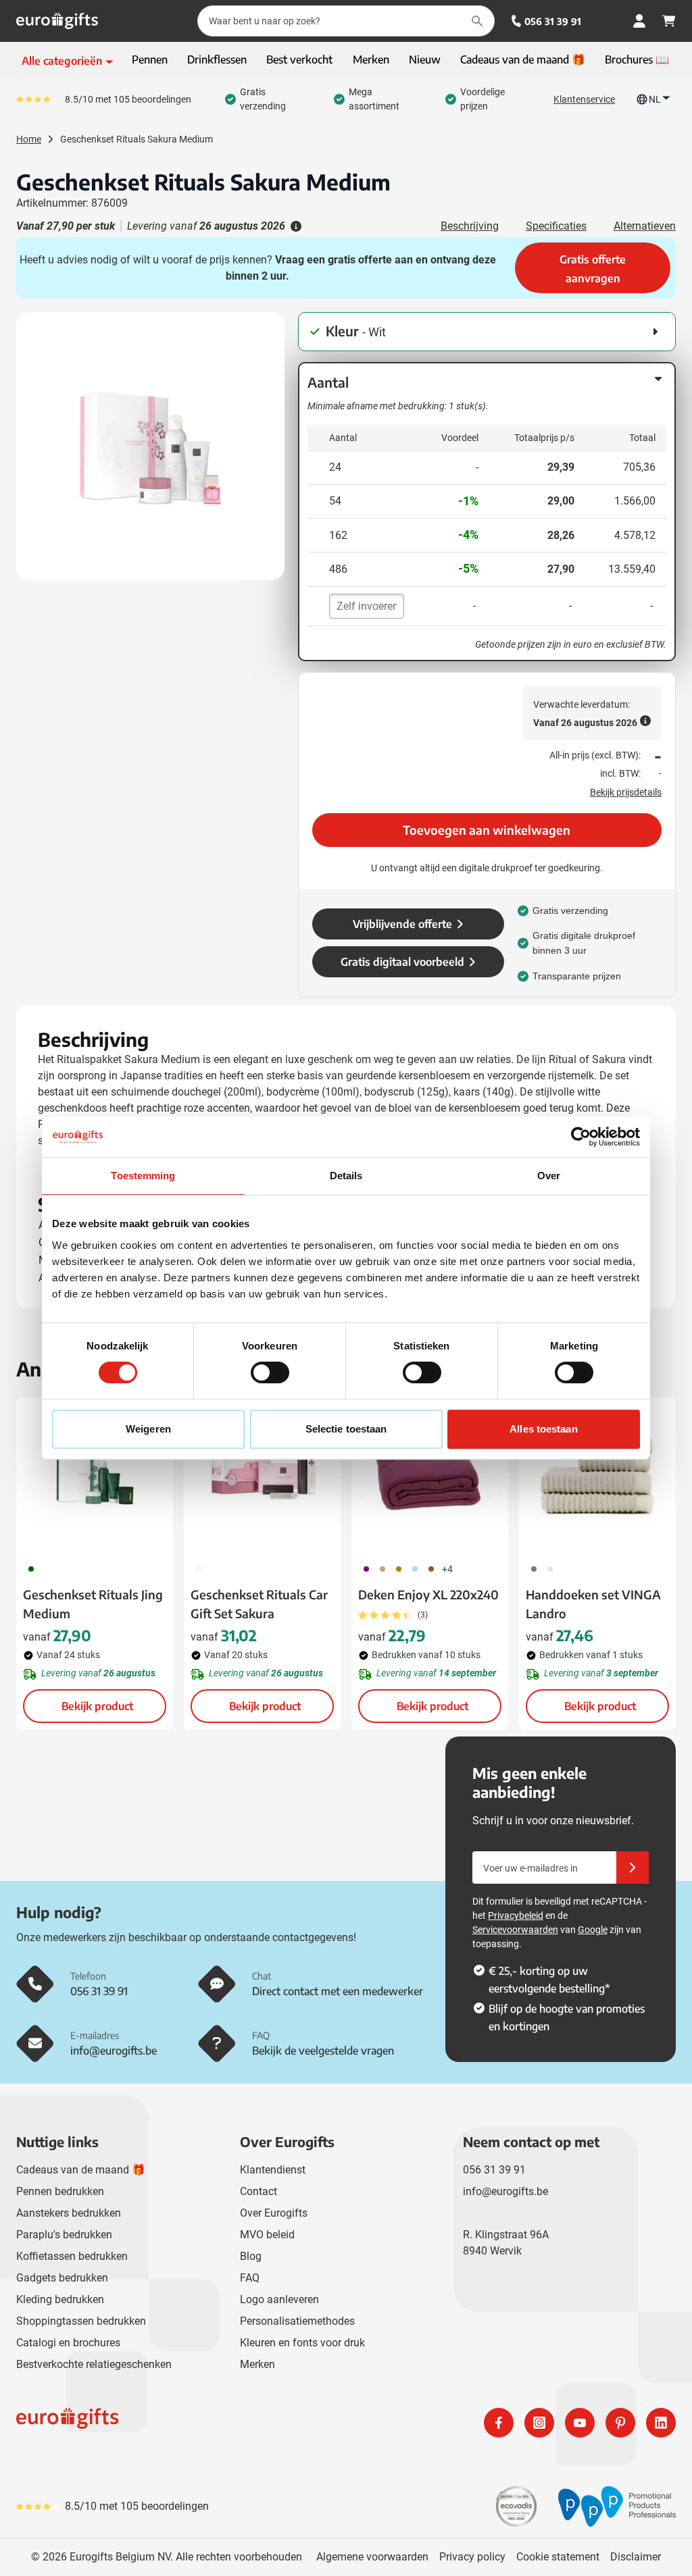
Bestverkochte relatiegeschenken (94, 2364)
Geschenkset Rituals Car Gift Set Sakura (259, 1604)
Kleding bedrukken (60, 2299)
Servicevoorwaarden (515, 1930)
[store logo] (178, 2423)
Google (593, 1930)
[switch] (270, 1372)
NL (655, 99)
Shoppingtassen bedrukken (81, 2321)
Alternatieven (645, 226)
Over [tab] (549, 1176)
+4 (447, 1569)
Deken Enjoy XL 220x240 (428, 1594)
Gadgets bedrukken (62, 2278)
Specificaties (556, 226)
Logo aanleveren (279, 2299)
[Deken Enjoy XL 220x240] (430, 1476)
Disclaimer (636, 2557)
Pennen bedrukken (60, 2191)
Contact (258, 2191)
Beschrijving (470, 226)
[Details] (295, 226)
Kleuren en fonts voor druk (302, 2343)
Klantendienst (273, 2170)
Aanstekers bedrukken (69, 2213)
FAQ (250, 2278)
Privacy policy (472, 2557)
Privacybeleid (516, 1915)
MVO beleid (267, 2235)
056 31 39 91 (553, 21)
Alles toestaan (543, 1429)
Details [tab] (346, 1176)
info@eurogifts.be (505, 2191)
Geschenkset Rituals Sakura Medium (137, 139)
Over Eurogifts (274, 2213)
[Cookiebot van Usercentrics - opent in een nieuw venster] (581, 1137)
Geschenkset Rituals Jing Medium (93, 1604)
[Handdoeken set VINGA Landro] (597, 1476)
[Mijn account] (639, 21)
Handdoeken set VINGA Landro (593, 1604)
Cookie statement (558, 2557)
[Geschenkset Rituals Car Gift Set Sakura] (262, 1476)
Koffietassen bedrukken (72, 2256)
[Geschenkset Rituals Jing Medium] (95, 1476)
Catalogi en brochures (68, 2343)
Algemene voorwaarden (372, 2557)
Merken (257, 2364)
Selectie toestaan (346, 1429)
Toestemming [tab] (143, 1176)
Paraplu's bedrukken (64, 2235)
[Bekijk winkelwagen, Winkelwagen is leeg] (669, 21)
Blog (251, 2256)
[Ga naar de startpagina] (57, 21)
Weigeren (148, 1429)
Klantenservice (584, 99)
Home (29, 139)
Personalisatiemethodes (297, 2321)
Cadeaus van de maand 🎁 (81, 2170)
